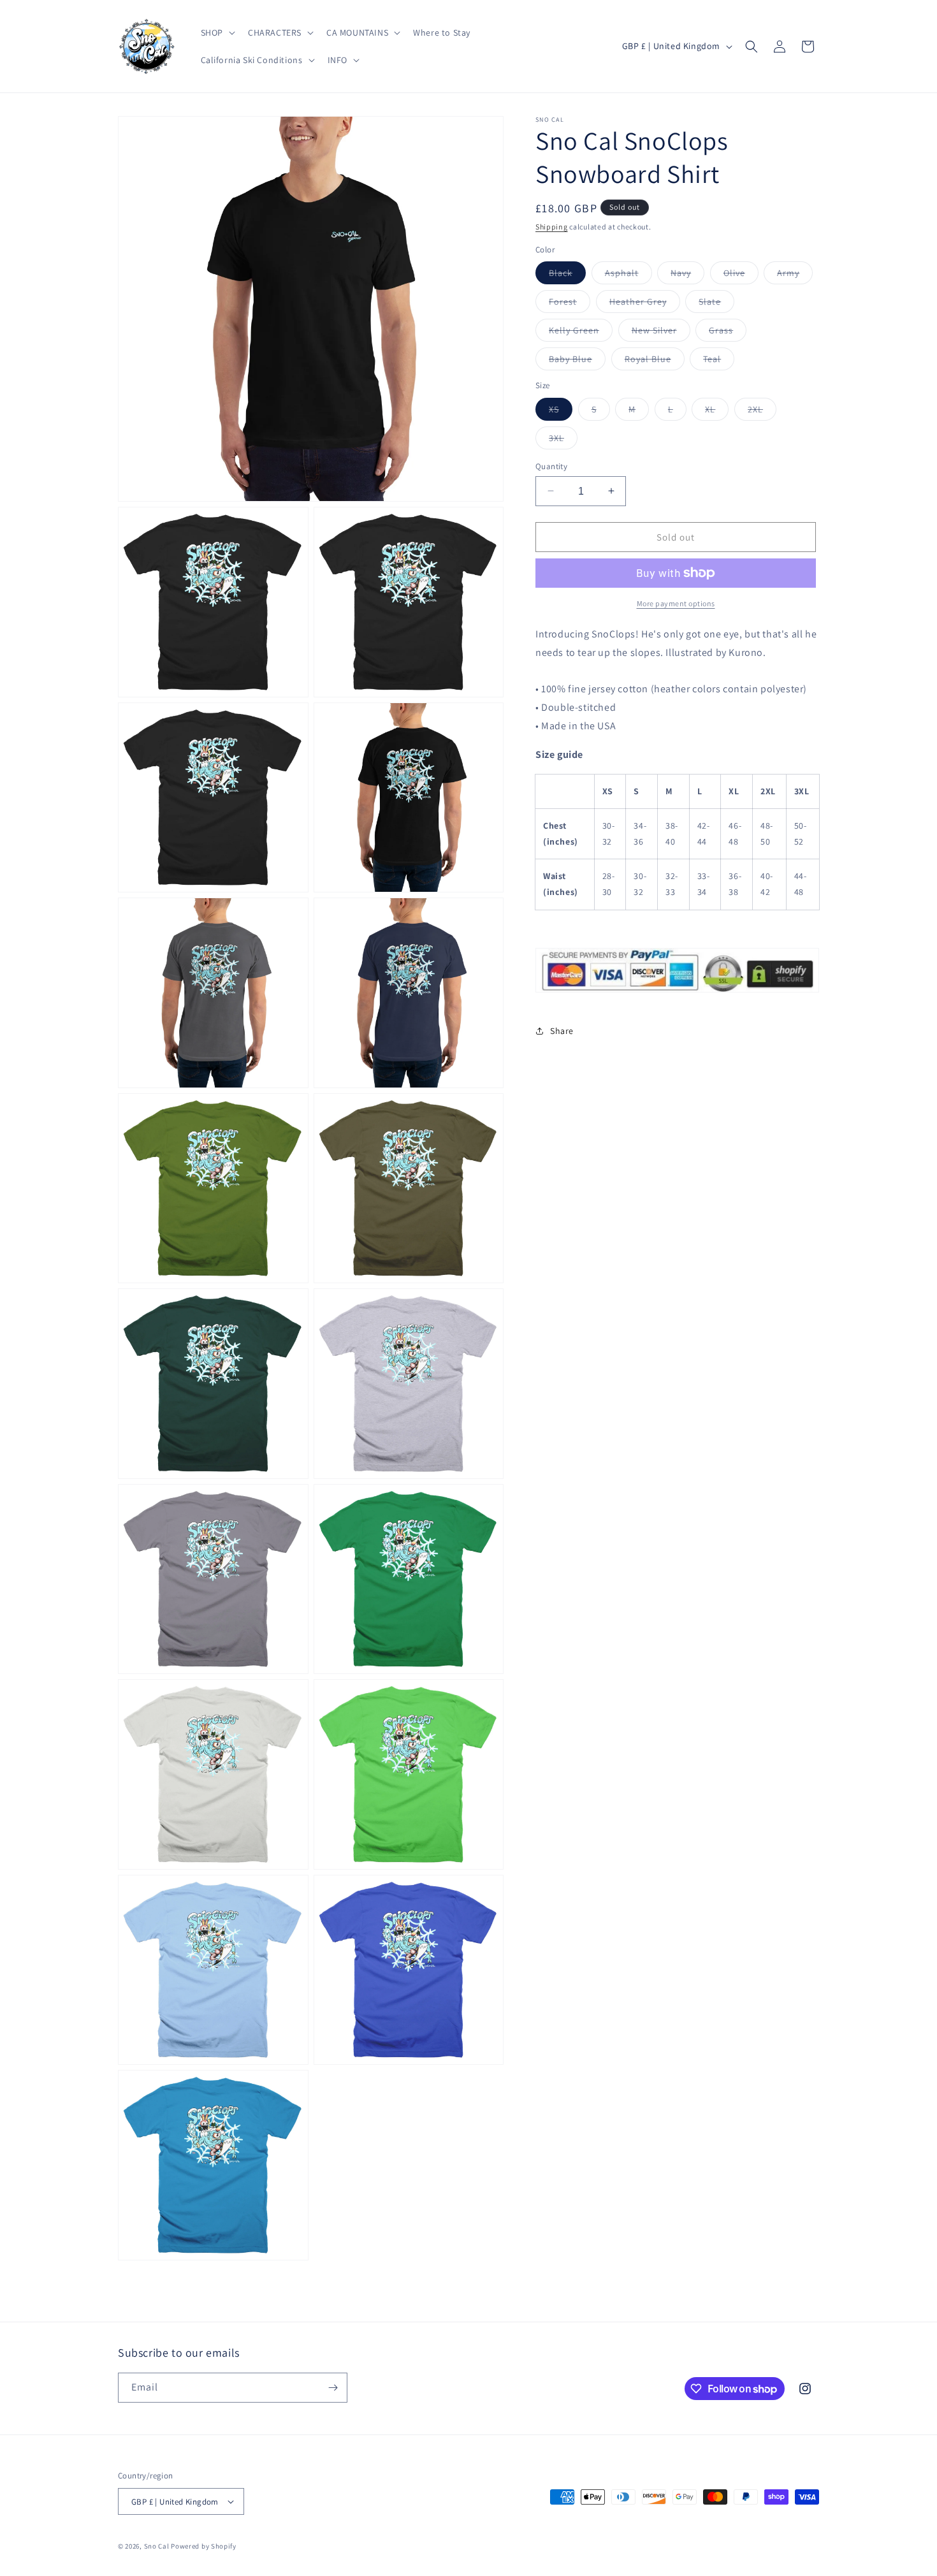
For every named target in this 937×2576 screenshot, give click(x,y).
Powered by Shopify (204, 2546)
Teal (719, 361)
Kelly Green (581, 333)
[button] (217, 33)
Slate (716, 304)
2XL (762, 411)
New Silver (661, 333)
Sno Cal (157, 2546)
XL (717, 411)
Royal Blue (655, 361)
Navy (687, 275)
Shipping (552, 227)
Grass (728, 333)
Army (795, 275)
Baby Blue (577, 361)
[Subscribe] (333, 2388)
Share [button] (562, 1031)
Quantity (551, 466)
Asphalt (628, 275)
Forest (570, 304)
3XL (563, 440)
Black (567, 275)
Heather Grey (645, 304)
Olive (741, 275)
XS (561, 411)
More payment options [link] (676, 603)
